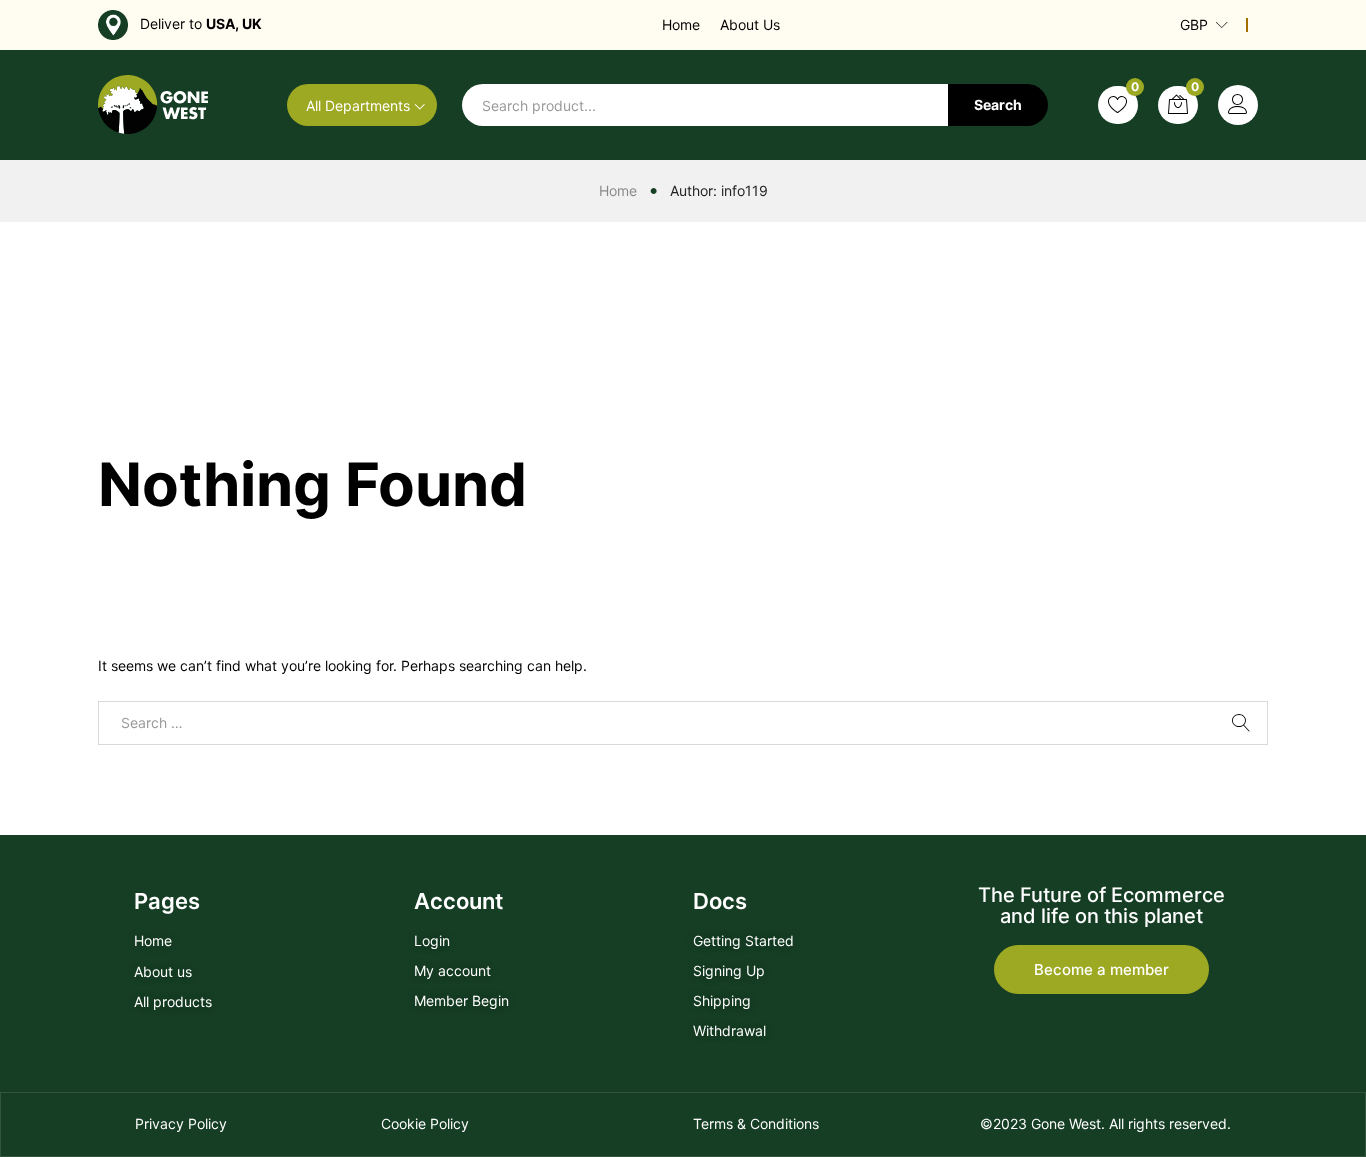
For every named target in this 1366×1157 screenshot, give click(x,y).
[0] (1118, 105)
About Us (750, 24)
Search (998, 104)
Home (681, 24)
